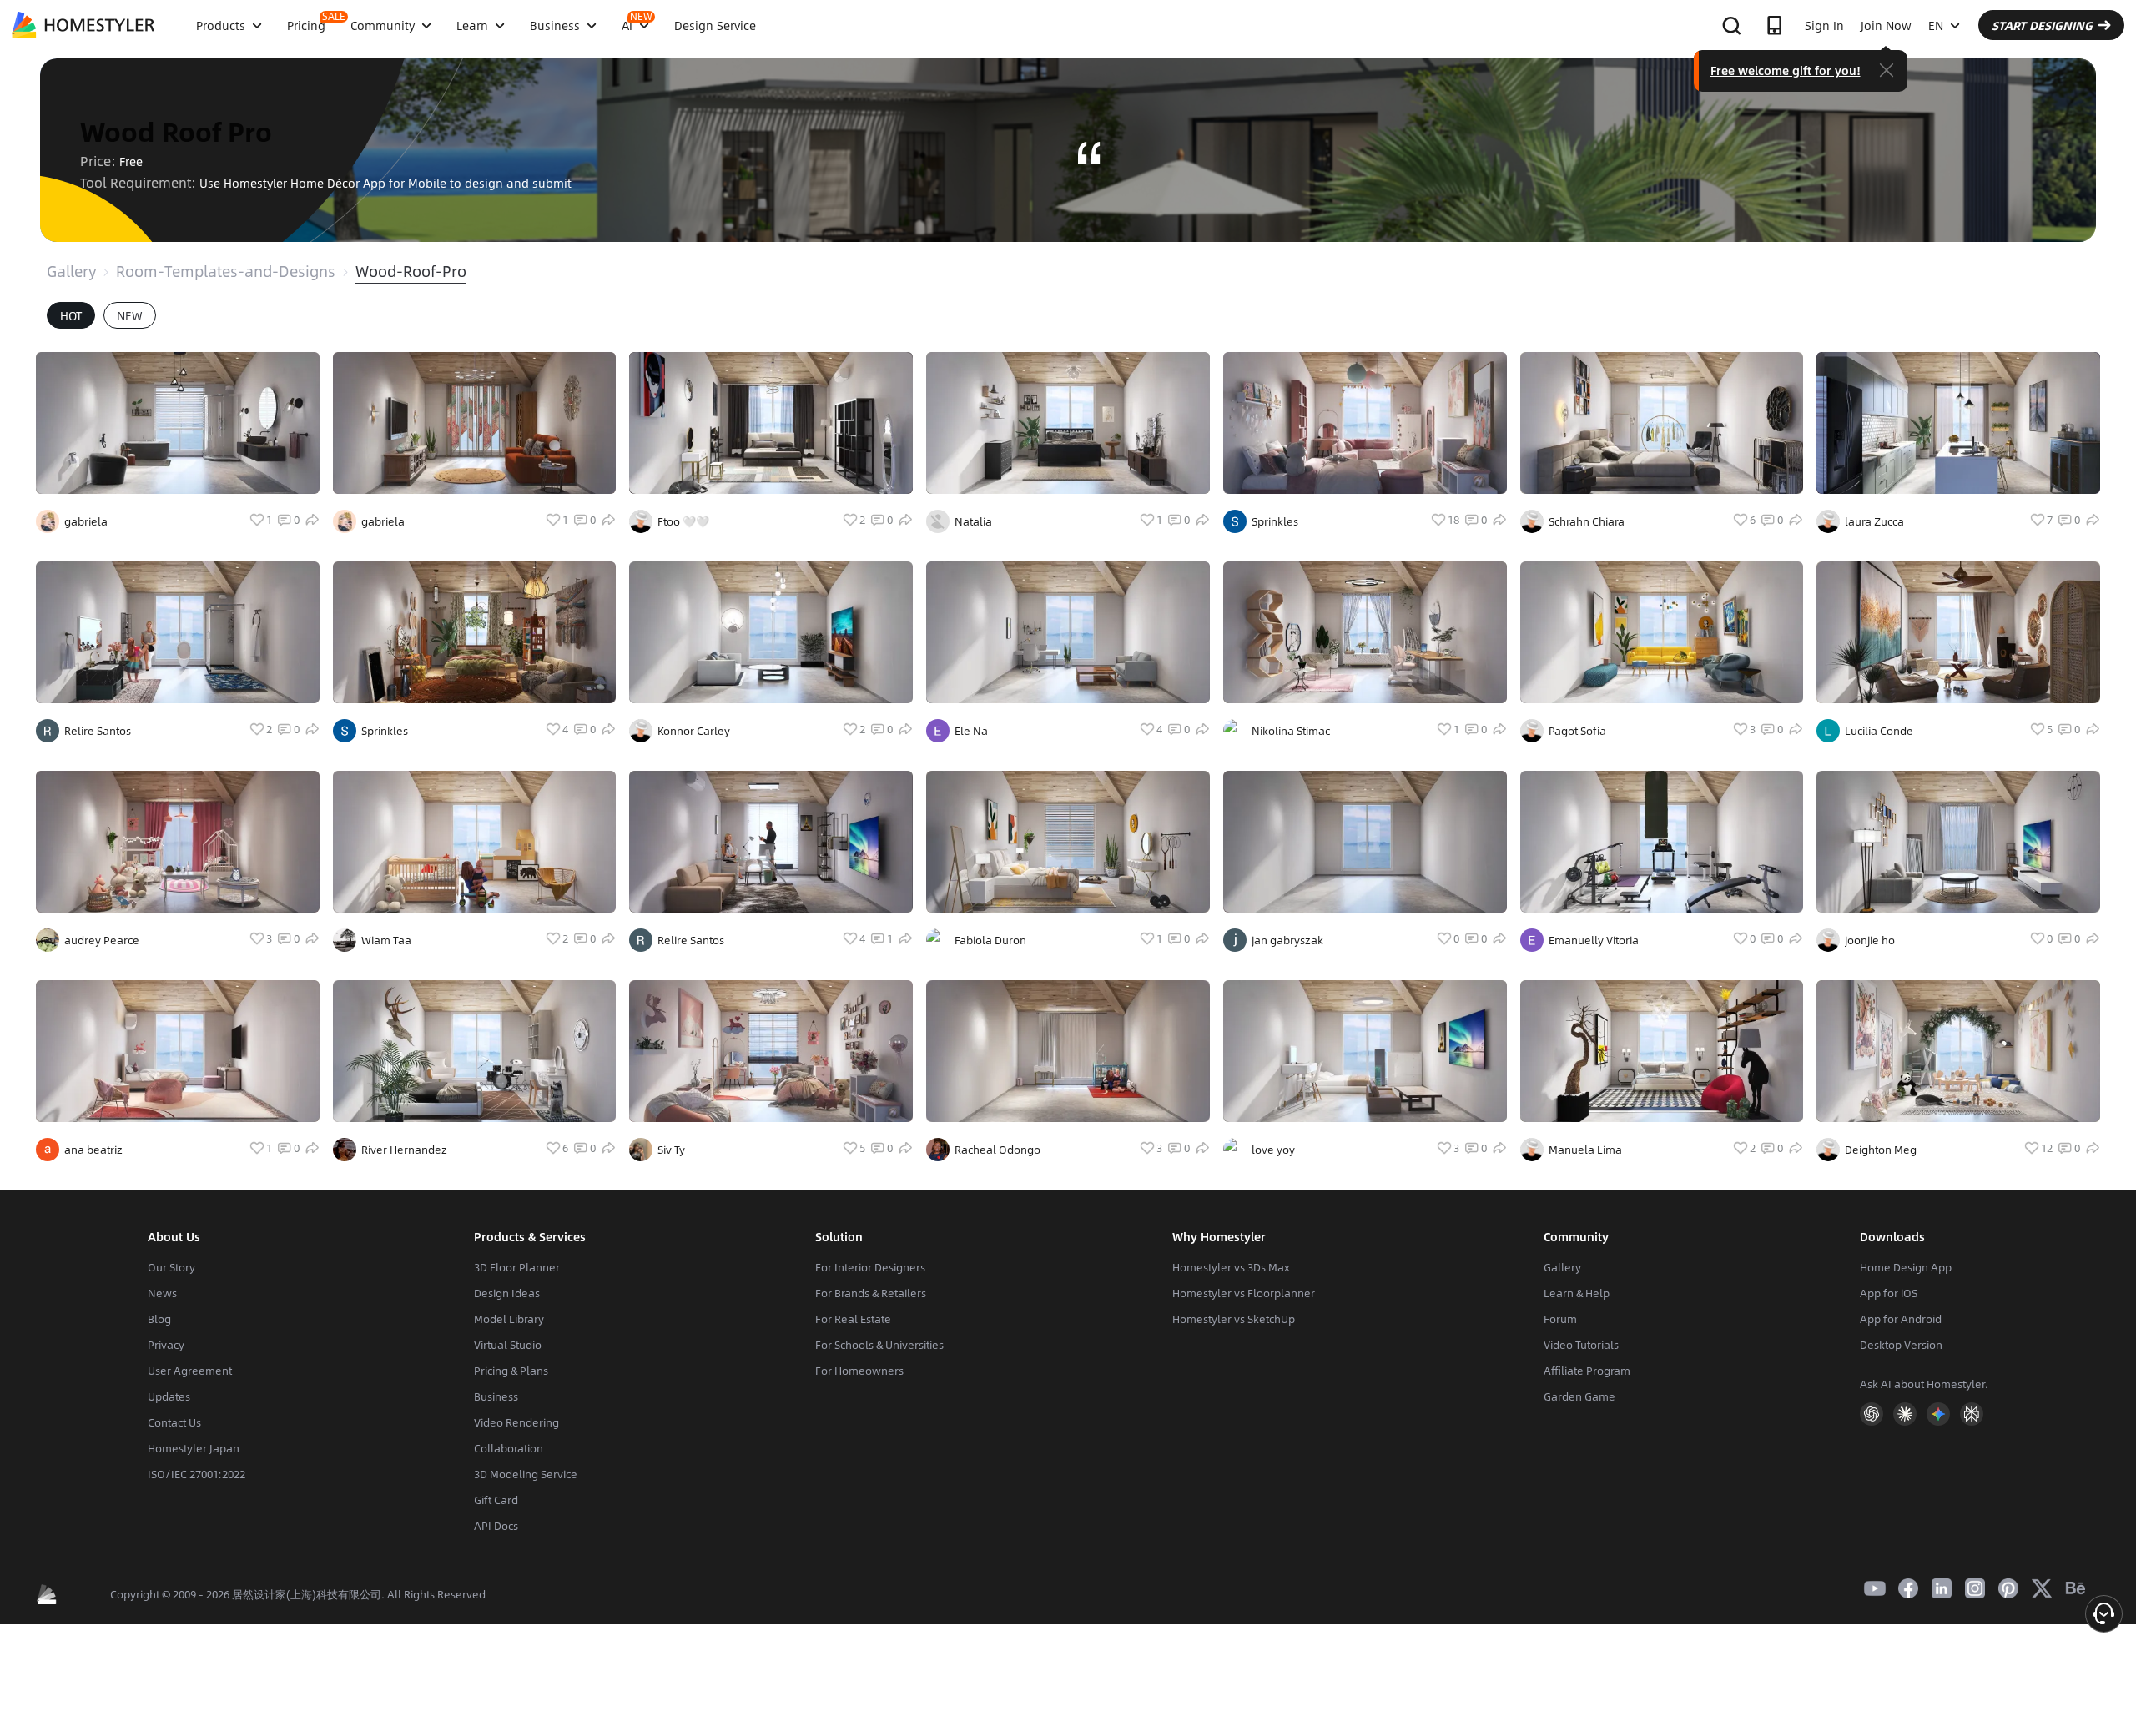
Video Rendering (516, 1422)
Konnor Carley (694, 731)
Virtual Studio (508, 1345)
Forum (1560, 1319)
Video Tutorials (1581, 1345)
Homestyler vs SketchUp (1234, 1319)
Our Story (171, 1267)
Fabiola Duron (990, 940)
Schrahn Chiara (1587, 521)
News (162, 1293)
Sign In (1824, 25)
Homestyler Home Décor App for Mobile (335, 183)
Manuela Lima (1585, 1150)
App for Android (1901, 1319)
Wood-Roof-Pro (411, 271)
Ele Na (971, 731)
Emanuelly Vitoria (1594, 940)
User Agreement (190, 1371)
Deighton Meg (1881, 1150)
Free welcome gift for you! (1786, 70)
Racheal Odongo (997, 1150)
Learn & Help (1577, 1293)
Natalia (973, 521)
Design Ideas (507, 1293)
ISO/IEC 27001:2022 (196, 1474)
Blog (159, 1319)
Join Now (1886, 25)
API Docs (496, 1526)
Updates (169, 1396)
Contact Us (174, 1422)
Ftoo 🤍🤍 (683, 521)
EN (1936, 25)
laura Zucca (1874, 521)
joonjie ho (1870, 940)
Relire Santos (98, 731)
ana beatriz (93, 1150)
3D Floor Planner (517, 1267)
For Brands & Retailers (871, 1293)
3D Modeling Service (526, 1474)
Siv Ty (671, 1150)
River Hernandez (404, 1150)
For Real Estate (853, 1319)
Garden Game (1579, 1396)
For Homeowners (859, 1371)
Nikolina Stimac (1291, 731)
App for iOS (1889, 1293)
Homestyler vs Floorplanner (1244, 1293)
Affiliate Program (1587, 1371)
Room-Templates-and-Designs (226, 271)
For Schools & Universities (879, 1345)
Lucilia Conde (1879, 731)
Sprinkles (385, 731)
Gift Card (496, 1500)
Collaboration (509, 1448)
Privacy (166, 1345)
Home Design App (1906, 1267)
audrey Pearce (102, 940)
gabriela (86, 521)
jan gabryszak (1287, 940)
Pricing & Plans (511, 1371)
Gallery (71, 271)
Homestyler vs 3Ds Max (1231, 1267)
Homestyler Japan (194, 1448)
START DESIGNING (2042, 25)
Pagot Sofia (1577, 731)
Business (496, 1396)
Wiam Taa (386, 940)
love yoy (1273, 1150)
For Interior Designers (870, 1267)
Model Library (509, 1319)
